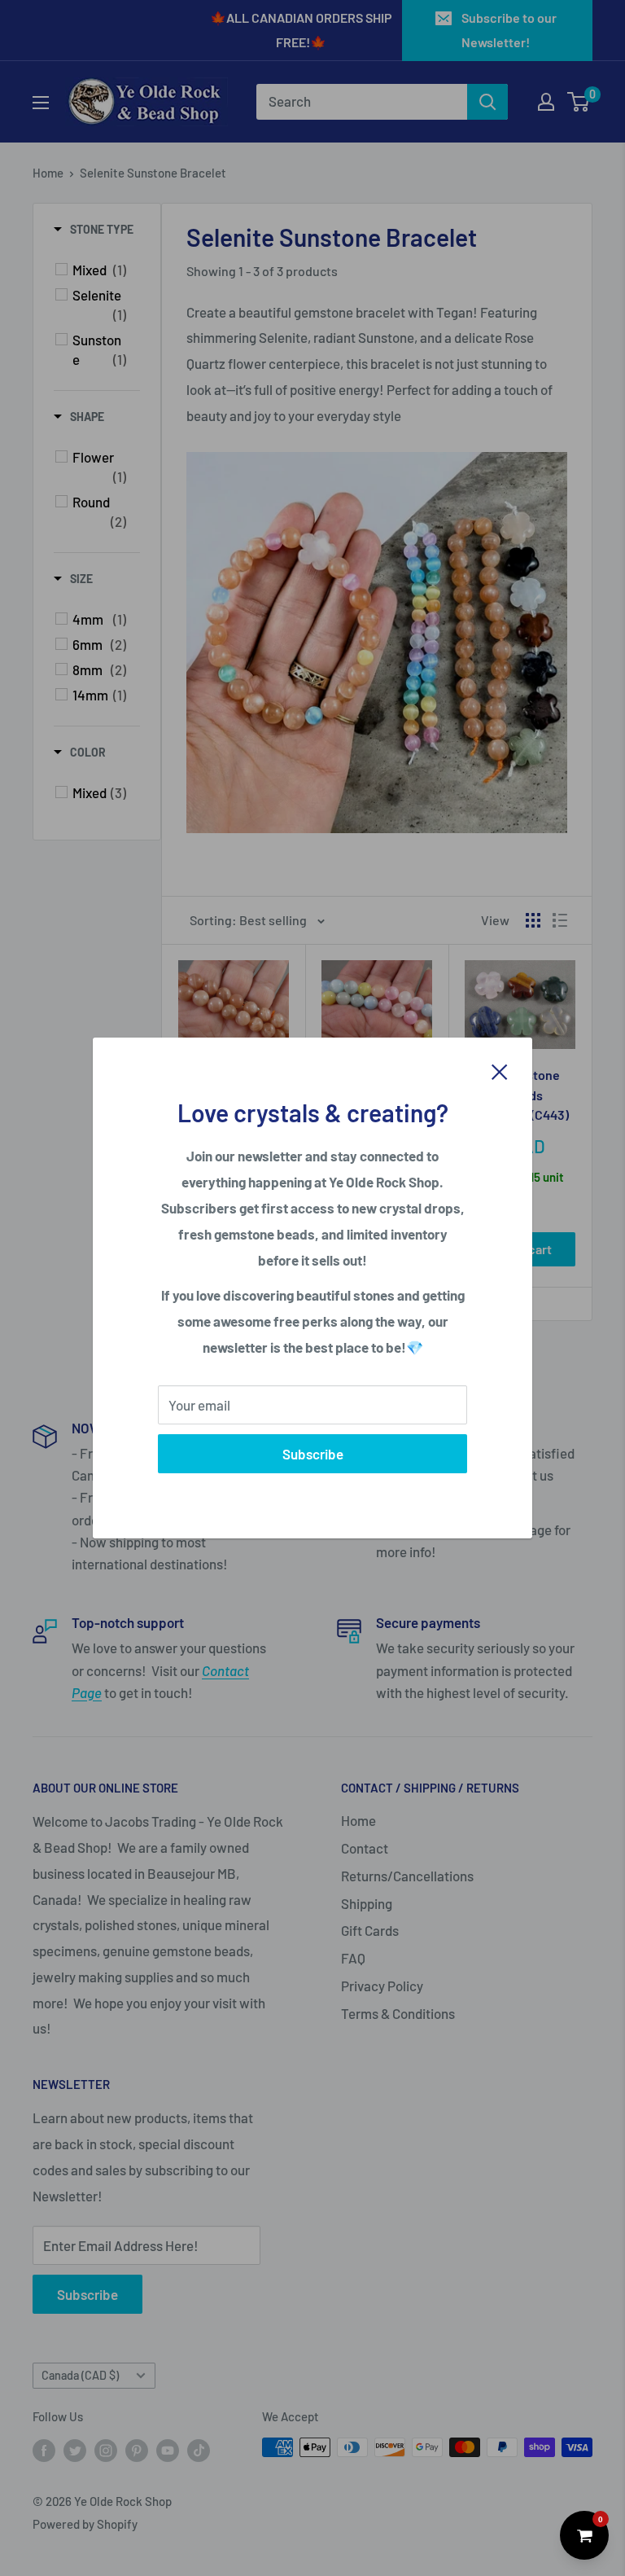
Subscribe (313, 1454)
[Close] (500, 1070)
